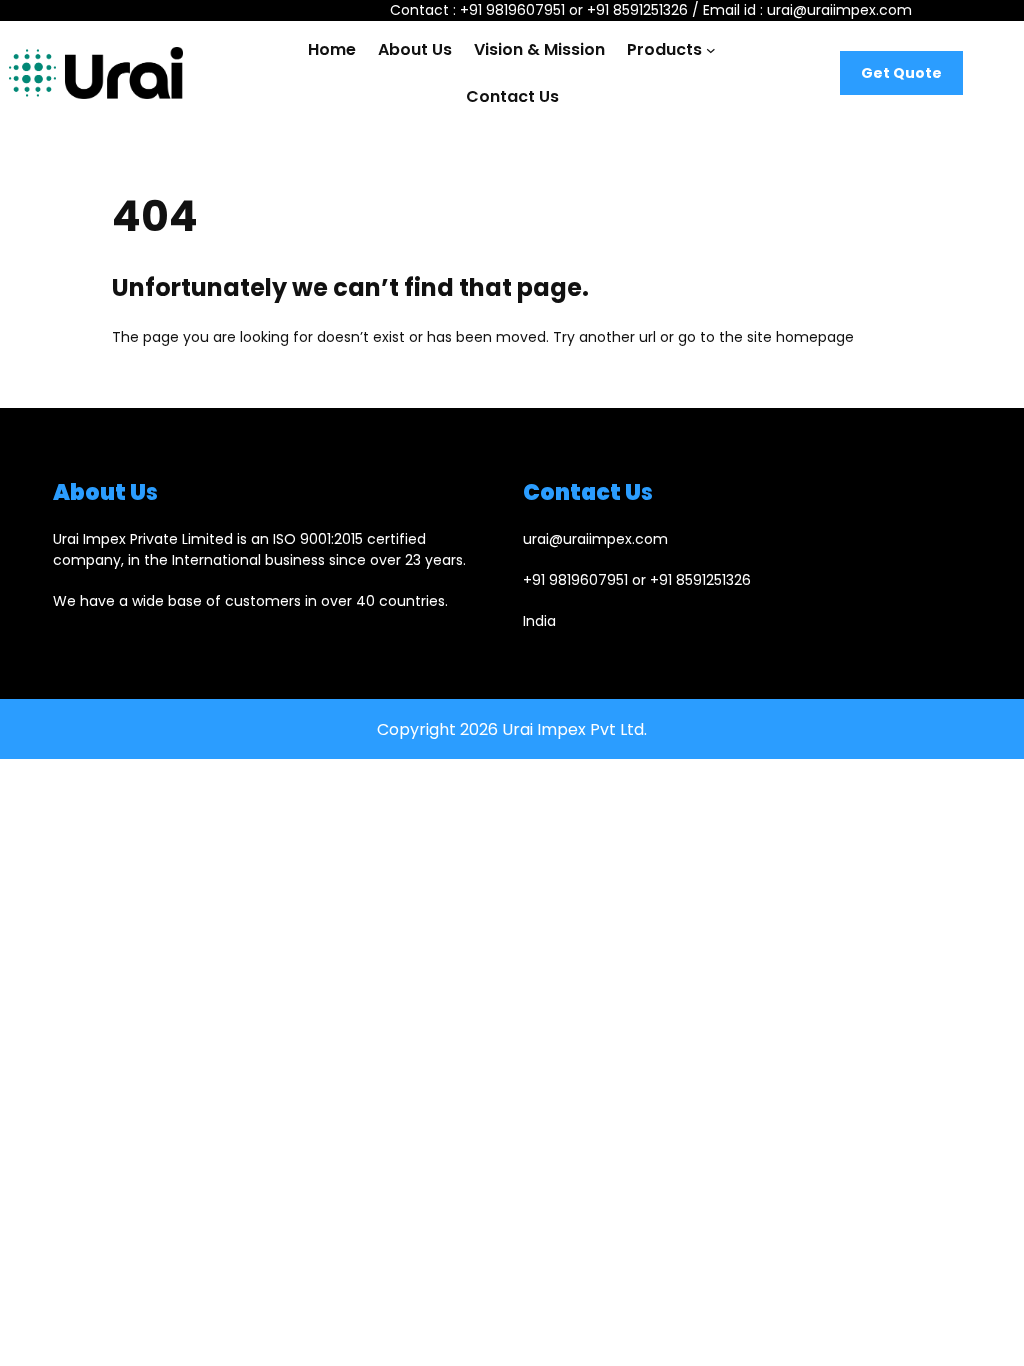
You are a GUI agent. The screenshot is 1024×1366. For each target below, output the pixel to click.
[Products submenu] (711, 50)
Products (664, 49)
